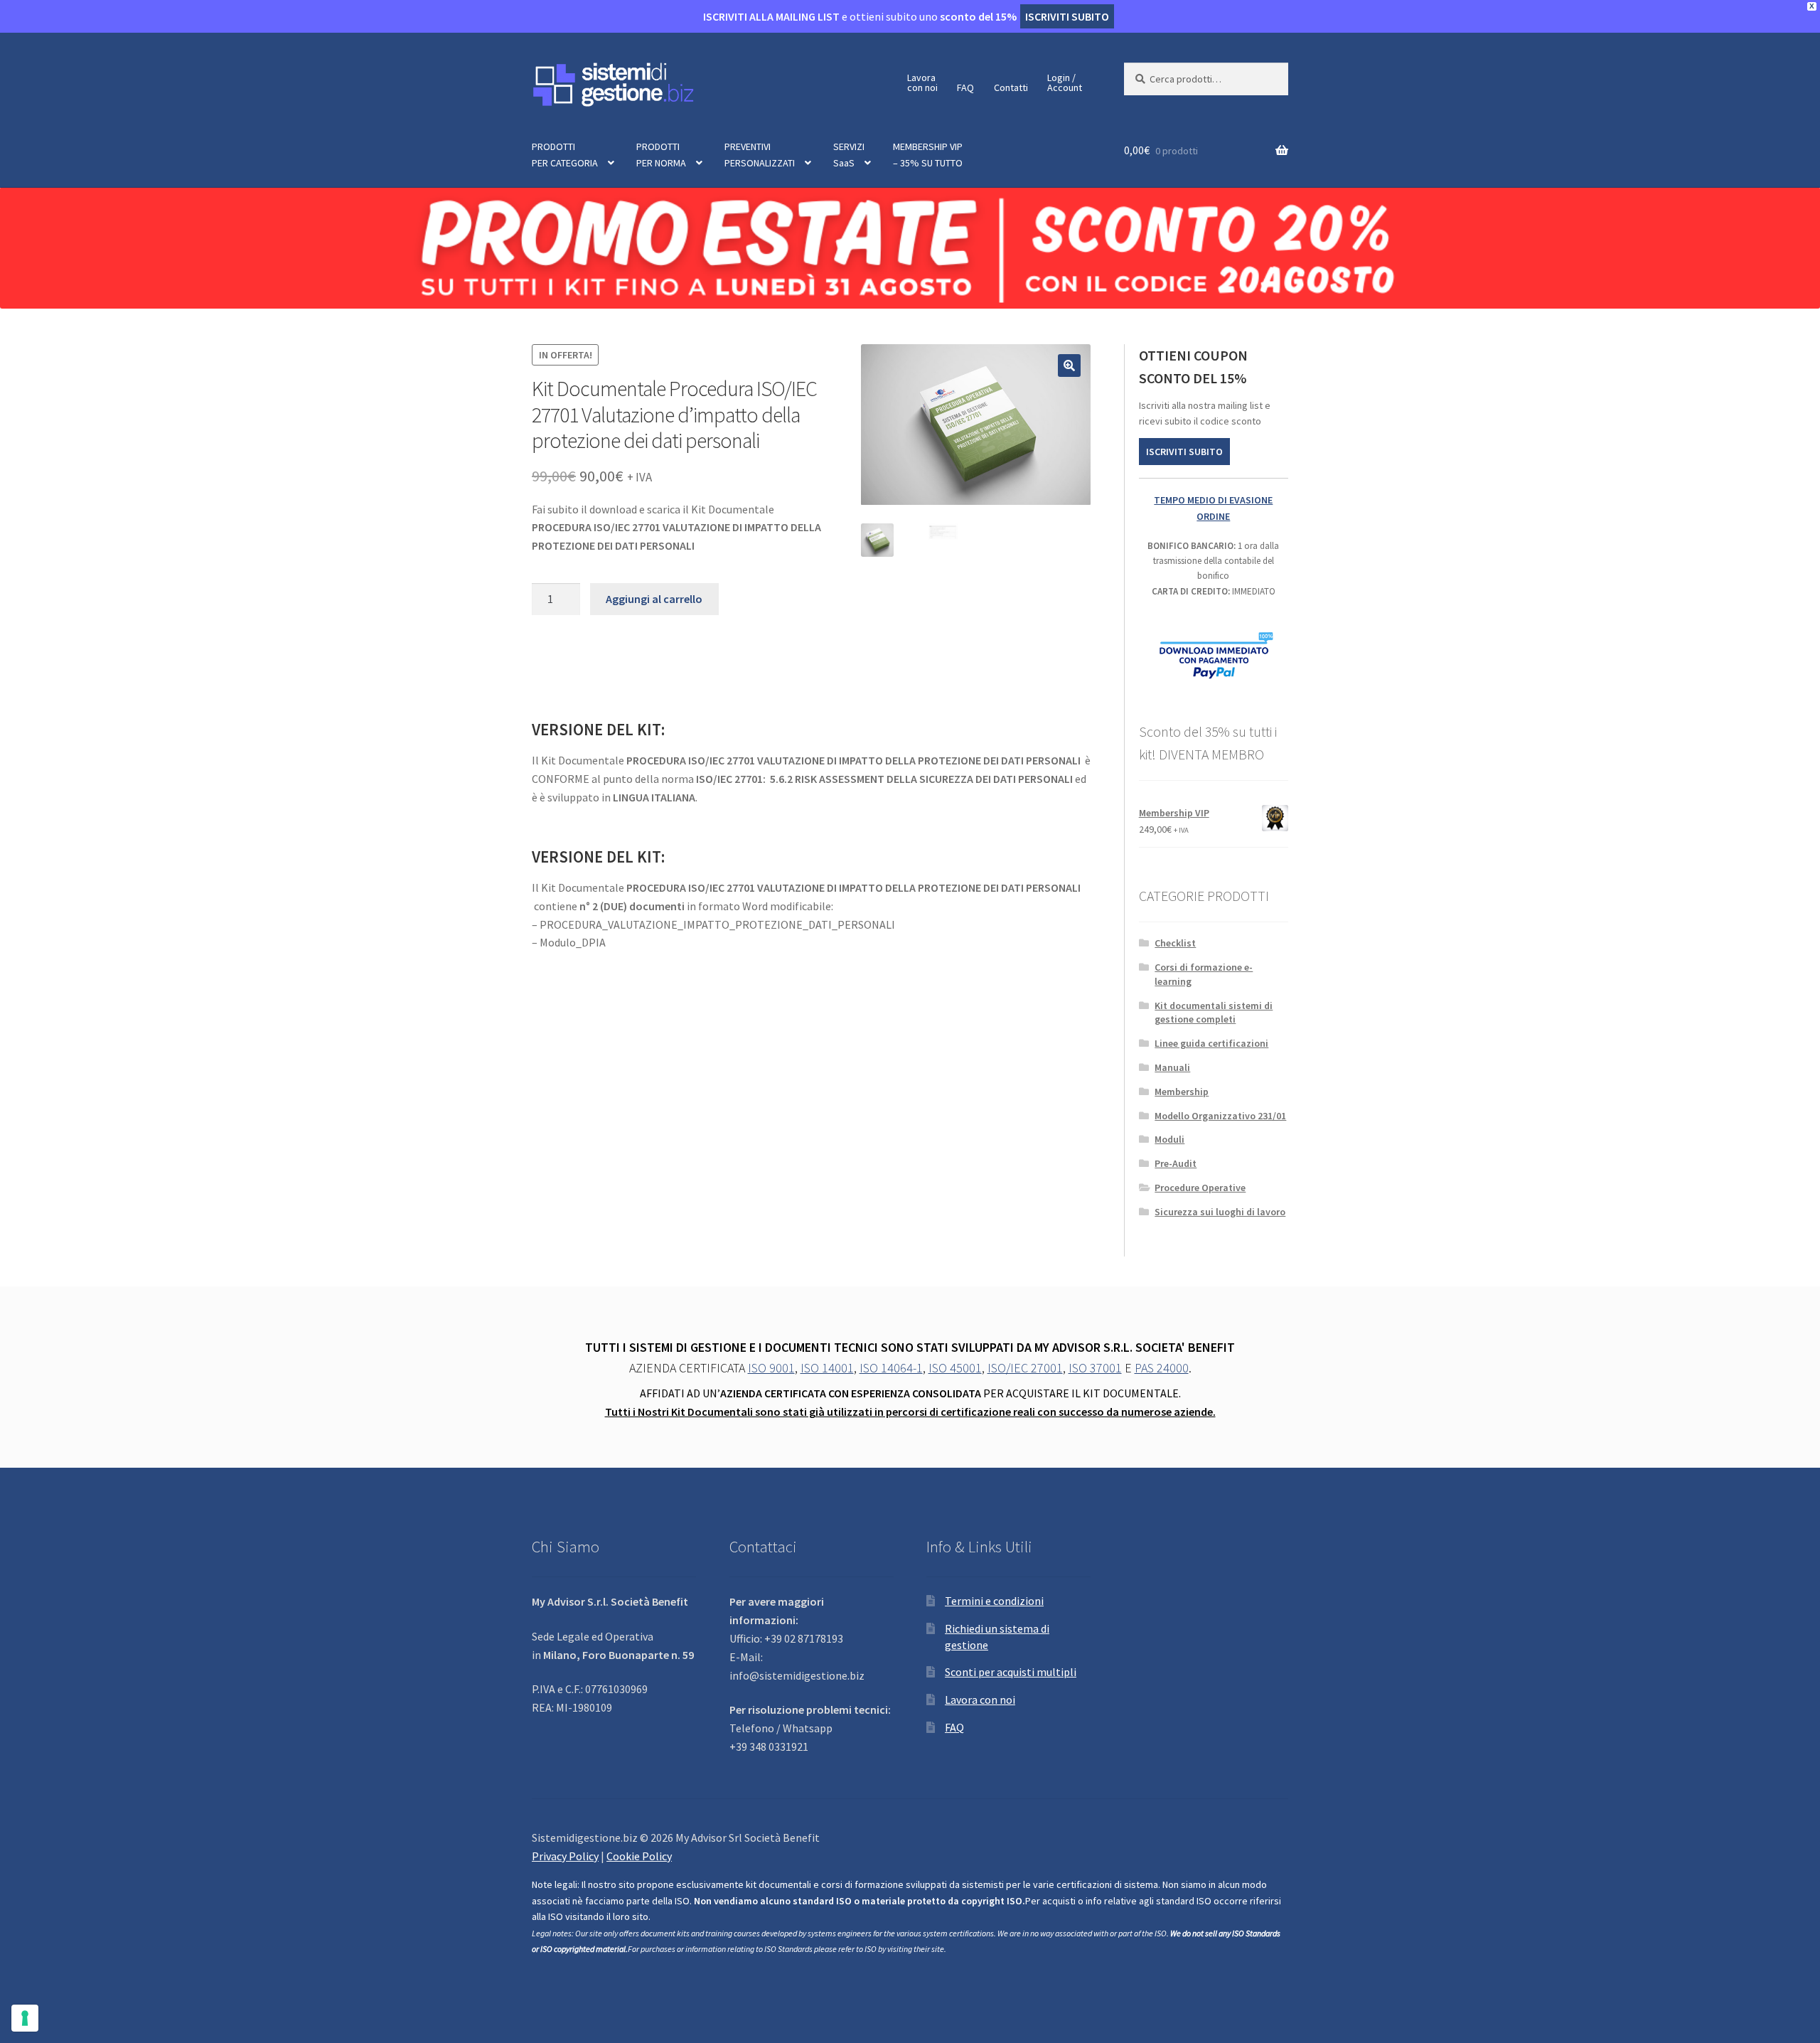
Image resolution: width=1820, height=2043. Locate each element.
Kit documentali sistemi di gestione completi (1214, 1013)
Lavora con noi (980, 1700)
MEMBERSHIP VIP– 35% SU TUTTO (928, 155)
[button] (1069, 366)
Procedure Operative (1200, 1188)
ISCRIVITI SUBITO (1184, 452)
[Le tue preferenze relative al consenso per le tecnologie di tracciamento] (25, 2018)
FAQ (965, 87)
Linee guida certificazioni (1211, 1043)
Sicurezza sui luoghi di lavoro (1220, 1212)
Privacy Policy (565, 1856)
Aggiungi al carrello (654, 599)
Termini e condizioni (994, 1601)
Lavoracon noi (922, 82)
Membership (1182, 1092)
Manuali (1172, 1067)
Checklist (1175, 943)
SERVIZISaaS (849, 155)
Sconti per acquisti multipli (1011, 1672)
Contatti (1011, 87)
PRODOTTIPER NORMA (661, 155)
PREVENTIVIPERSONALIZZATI (760, 155)
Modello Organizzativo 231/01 (1220, 1116)
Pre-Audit (1176, 1163)
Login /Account (1065, 82)
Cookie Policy (639, 1856)
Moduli (1169, 1139)
